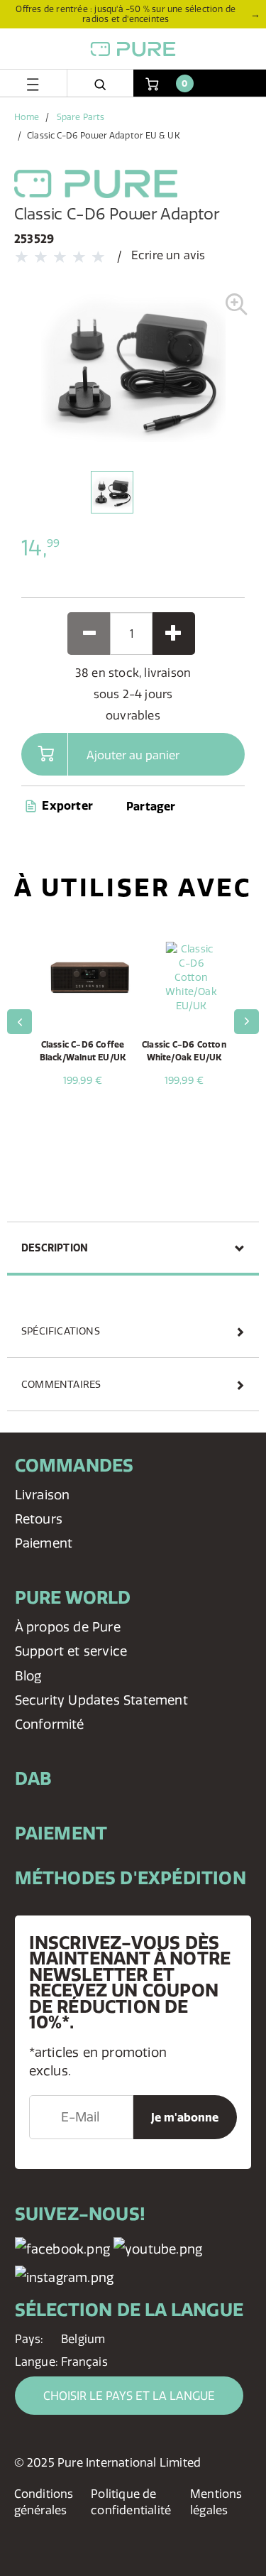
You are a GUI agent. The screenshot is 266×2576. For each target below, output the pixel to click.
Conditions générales (44, 2502)
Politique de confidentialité (131, 2502)
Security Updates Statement (101, 1700)
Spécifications (61, 1331)
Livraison (43, 1495)
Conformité (50, 1724)
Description (55, 1248)
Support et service (71, 1651)
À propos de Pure (68, 1627)
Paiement (44, 1543)
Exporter (66, 805)
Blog (28, 1676)
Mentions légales (216, 2502)
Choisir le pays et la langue (129, 2396)
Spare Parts (81, 117)
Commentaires (61, 1384)
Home (27, 117)
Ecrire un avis (168, 255)
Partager (151, 806)
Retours (39, 1519)
